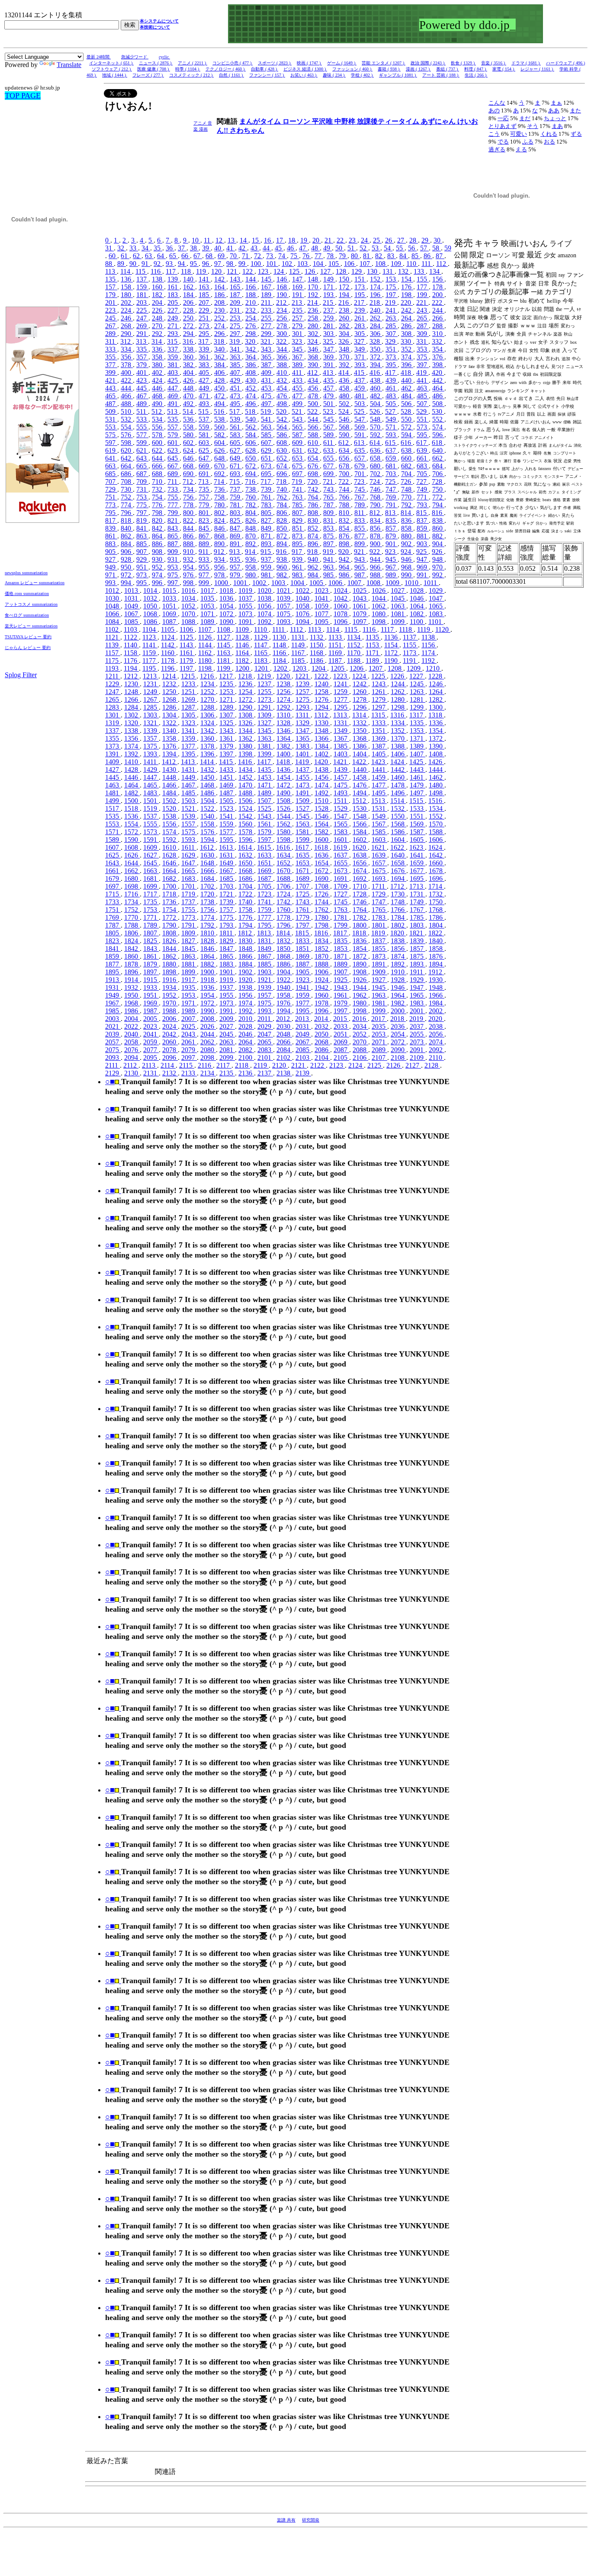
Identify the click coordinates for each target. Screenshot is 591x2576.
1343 (227, 731)
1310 (284, 715)
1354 (437, 731)
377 (111, 365)
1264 (437, 692)
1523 (227, 808)
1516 (436, 801)
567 (329, 427)
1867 (265, 956)
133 (420, 271)
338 (189, 349)
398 (438, 365)
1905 (303, 972)
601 (173, 443)
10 (196, 240)
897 (329, 544)
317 (204, 341)
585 (267, 435)
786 (314, 505)
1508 (284, 801)
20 (317, 240)
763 (298, 497)
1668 (246, 871)
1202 (281, 668)
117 (172, 271)
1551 (418, 816)
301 (298, 334)
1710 (360, 886)
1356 (132, 738)
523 (329, 411)
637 (392, 450)
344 (283, 349)
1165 (262, 653)
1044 (379, 598)
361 (205, 357)
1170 (355, 653)
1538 (170, 816)
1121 (113, 637)
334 (127, 349)
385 (236, 365)
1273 (265, 699)
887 (173, 544)
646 (189, 458)
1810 (208, 933)
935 (236, 559)
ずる (576, 134)
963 (329, 567)
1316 (398, 715)
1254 (246, 692)
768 (376, 497)
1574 (170, 832)
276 (251, 326)
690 (189, 474)
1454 (284, 777)
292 (158, 334)
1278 (360, 699)
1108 (224, 629)
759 (236, 497)
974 (158, 575)
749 (423, 489)
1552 (437, 816)
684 (438, 466)
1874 (398, 956)
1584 (360, 832)
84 (404, 256)
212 (282, 302)
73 (270, 256)
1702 (208, 886)
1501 (151, 801)
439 (392, 380)
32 (122, 248)
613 (360, 443)
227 (173, 310)
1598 (284, 840)
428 (220, 380)
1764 (360, 910)
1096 (341, 622)
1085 (132, 622)
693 (236, 474)
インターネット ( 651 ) (111, 63)
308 (407, 334)
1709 (341, 886)
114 (126, 271)
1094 (303, 622)
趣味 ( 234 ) (334, 75)
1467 (189, 785)
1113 (315, 629)
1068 (151, 614)
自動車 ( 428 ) (265, 69)
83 (392, 256)
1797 (303, 925)
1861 (151, 956)
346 (314, 349)
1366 (322, 738)
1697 (113, 886)
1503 (189, 801)
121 (233, 271)
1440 (360, 770)
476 (283, 396)
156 (438, 279)
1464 (132, 785)
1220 (284, 676)
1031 (132, 598)
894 (283, 544)
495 (236, 404)
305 (360, 334)
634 (345, 450)
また (575, 110)
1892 (398, 964)
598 (127, 443)
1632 (246, 855)
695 (267, 474)
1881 (189, 964)
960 (283, 567)
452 (251, 388)
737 (236, 489)
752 (127, 497)
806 (283, 513)
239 (360, 310)
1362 (246, 738)
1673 (341, 871)
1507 (265, 801)
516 (220, 411)
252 (220, 318)
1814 (284, 933)
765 (329, 497)
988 (376, 575)
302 (314, 334)
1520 (170, 808)
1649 (227, 863)
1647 (189, 863)
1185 (299, 661)
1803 (418, 925)
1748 (398, 902)
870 (251, 536)
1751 (113, 910)
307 (392, 334)
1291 (265, 707)
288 (438, 326)
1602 (360, 840)
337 (173, 349)
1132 (317, 637)
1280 (398, 699)
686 (127, 474)
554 (127, 427)
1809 (189, 933)
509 (111, 411)
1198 (206, 668)
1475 (341, 785)
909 (173, 552)
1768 (437, 910)
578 (158, 435)
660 (407, 458)
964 (345, 567)
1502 (170, 801)
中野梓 (346, 121)
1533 (418, 808)
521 (298, 411)
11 (208, 240)
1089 (208, 622)
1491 (303, 793)
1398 (246, 754)
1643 (113, 863)
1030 (113, 598)
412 (313, 373)
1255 (265, 692)
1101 (436, 622)
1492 (322, 793)
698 (314, 474)
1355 (113, 738)
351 (392, 349)
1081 (398, 614)
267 (111, 326)
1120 (443, 629)
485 (423, 396)
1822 (436, 933)
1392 (132, 754)
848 (251, 528)
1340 (170, 731)
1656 (360, 863)
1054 (227, 606)
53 (376, 248)
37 (182, 248)
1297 (379, 707)
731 (142, 489)
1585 (379, 832)
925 (422, 552)
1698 (132, 886)
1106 (187, 629)
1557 (189, 824)
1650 (246, 863)
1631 (227, 855)
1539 (189, 816)
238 (345, 310)
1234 (208, 684)
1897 (151, 972)
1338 (132, 731)
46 (291, 248)
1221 (303, 676)
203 (142, 302)
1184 (280, 661)
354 (438, 349)
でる (503, 142)
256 (283, 318)
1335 (418, 723)
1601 (341, 840)
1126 (206, 637)
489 (142, 404)
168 (283, 287)
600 (158, 443)
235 (298, 310)
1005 (317, 583)
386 (251, 365)
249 (173, 318)
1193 (113, 668)
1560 (246, 824)
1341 (189, 731)
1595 (227, 840)
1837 (379, 941)
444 (127, 388)
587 (298, 435)
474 (251, 396)
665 (142, 466)
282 (345, 326)
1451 (227, 777)
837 (423, 520)
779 (205, 505)
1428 (132, 770)
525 (360, 411)
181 (142, 295)
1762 (322, 910)
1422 (360, 762)
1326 (246, 723)
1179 (187, 661)
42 (243, 248)
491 (173, 404)
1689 (303, 878)
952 (158, 567)
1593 (189, 840)
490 (158, 404)
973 (142, 575)
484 (407, 396)
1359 (189, 738)
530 (438, 411)
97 (218, 264)
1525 (265, 808)
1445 (113, 777)
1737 (189, 902)
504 (376, 404)
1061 (360, 606)
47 (303, 248)
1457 (341, 777)
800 (189, 513)
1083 (437, 614)
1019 (246, 590)
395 (392, 365)
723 (360, 482)
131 (389, 271)
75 (295, 256)
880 (407, 536)
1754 (170, 910)
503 (360, 404)
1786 (437, 917)
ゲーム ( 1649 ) (342, 63)
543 (298, 419)
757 (205, 497)
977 (205, 575)
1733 (113, 902)
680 (376, 466)
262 (376, 318)
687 (142, 474)
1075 (284, 614)
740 (283, 489)
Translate (69, 65)
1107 (206, 629)
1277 (341, 699)
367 (298, 357)
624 (189, 450)
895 (298, 544)
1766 (398, 910)
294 (189, 334)
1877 (113, 964)
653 (298, 458)
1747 (379, 902)
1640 (398, 855)
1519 (151, 808)
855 (360, 528)
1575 (189, 832)
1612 (208, 847)
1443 (418, 770)
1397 (227, 754)
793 (423, 505)
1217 (227, 676)
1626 (132, 855)
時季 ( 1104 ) (188, 69)
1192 (429, 661)
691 (205, 474)
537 (205, 419)
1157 (113, 653)
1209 (414, 668)
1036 (227, 598)
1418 (284, 762)
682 (407, 466)
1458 (360, 777)
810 (345, 513)
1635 (303, 855)
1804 (437, 925)
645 (173, 458)
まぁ (556, 103)
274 (220, 326)
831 (329, 520)
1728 (360, 894)
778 (189, 505)
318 (220, 341)
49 (328, 248)
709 (142, 482)
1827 (189, 941)
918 (313, 552)
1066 (113, 614)
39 (206, 248)
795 (111, 513)
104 (319, 264)
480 (345, 396)
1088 (189, 622)
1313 (341, 715)
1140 (131, 645)
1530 (360, 808)
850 (283, 528)
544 (314, 419)
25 (377, 240)
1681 (151, 878)
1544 (284, 816)
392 (345, 365)
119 (202, 271)
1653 (303, 863)
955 (205, 567)
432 (283, 380)
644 (158, 458)
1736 (170, 902)
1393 (151, 754)
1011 (431, 583)
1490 (284, 793)
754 (158, 497)
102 (288, 264)
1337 (113, 731)
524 (344, 411)
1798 (322, 925)
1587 (418, 832)
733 (173, 489)
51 (352, 248)
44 (267, 248)
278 (283, 326)
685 (111, 474)
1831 (265, 941)
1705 (265, 886)
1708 (322, 886)
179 (111, 295)
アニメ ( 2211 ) (193, 63)
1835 (341, 941)
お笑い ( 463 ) (304, 75)
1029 (437, 590)
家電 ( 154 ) (504, 69)
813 (391, 513)
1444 (437, 770)
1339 (151, 731)
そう (533, 126)
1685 (227, 878)
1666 (208, 871)
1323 (189, 723)
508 (438, 404)
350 (376, 349)
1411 (151, 762)
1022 (303, 590)
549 (392, 419)
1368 (360, 738)
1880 (170, 964)
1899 (189, 972)
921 (360, 552)
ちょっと (555, 118)
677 (329, 466)
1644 (132, 863)
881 (423, 536)
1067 (132, 614)
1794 (246, 925)
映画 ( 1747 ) (309, 63)
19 (305, 240)
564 (283, 427)
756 (189, 497)
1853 (341, 949)
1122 (131, 637)
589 (329, 435)
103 (303, 264)
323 (298, 341)
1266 (132, 699)
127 (326, 271)
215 (329, 302)
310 (438, 334)
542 (283, 419)
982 (283, 575)
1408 (437, 754)
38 (194, 248)
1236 (246, 684)
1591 (151, 840)
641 (111, 458)
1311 (303, 715)
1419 (303, 762)
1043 (360, 598)
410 (283, 373)
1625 (113, 855)
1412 (170, 762)
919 (329, 552)
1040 (303, 598)
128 (342, 271)
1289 (227, 707)
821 (173, 520)
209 (236, 302)
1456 (322, 777)
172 (345, 287)
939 (298, 559)
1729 (379, 894)
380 (158, 365)
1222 (322, 676)
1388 (398, 746)
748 (407, 489)
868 (220, 536)
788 (345, 505)
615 (391, 443)
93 (170, 264)
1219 (265, 676)
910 (189, 552)
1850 (284, 949)
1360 (208, 738)
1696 (437, 878)
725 (391, 482)
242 (407, 310)
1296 (360, 707)
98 (231, 264)
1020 (265, 590)
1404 (360, 754)
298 (251, 334)
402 (158, 373)
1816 (322, 933)
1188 (355, 661)
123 (264, 271)
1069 (170, 614)
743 (329, 489)
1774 (208, 917)
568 (345, 427)
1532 (398, 808)
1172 (392, 653)
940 (314, 559)
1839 (418, 941)
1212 (132, 676)
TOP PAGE (23, 96)
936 (251, 559)
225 (142, 310)
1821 (417, 933)
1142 (169, 645)
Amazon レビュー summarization (35, 583)
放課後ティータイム (389, 121)
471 (205, 396)
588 (314, 435)
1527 (303, 808)
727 (422, 482)
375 (423, 357)
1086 (151, 622)
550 (407, 419)
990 (407, 575)
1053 (208, 606)
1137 (410, 637)
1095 (322, 622)
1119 (424, 629)
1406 (398, 754)
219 (391, 302)
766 (345, 497)
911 (204, 552)
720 (313, 482)
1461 (418, 777)
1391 (113, 754)
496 (251, 404)
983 (298, 575)
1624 (436, 847)
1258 (322, 692)
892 (251, 544)
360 (189, 357)
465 (111, 396)
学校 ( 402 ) (362, 75)
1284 (132, 707)
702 (376, 474)
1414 (208, 762)
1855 (379, 949)
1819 (379, 933)
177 (423, 287)
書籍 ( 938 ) (389, 69)
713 (204, 482)
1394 (170, 754)
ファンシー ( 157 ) (267, 75)
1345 (265, 731)
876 (345, 536)
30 (438, 240)
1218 (246, 676)
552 (438, 419)
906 (127, 552)
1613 (227, 847)
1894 (437, 964)
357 (142, 357)
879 (392, 536)
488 (127, 404)
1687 (265, 878)
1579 (265, 832)
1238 (284, 684)
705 (423, 474)
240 (376, 310)
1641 (418, 855)
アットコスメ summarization (31, 604)
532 (127, 419)
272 (189, 326)
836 (407, 520)
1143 (187, 645)
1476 (360, 785)
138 (158, 279)
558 (189, 427)
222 (438, 302)
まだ (525, 118)
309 (423, 334)
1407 (418, 754)
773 (111, 505)
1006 (336, 583)
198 (407, 295)
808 (314, 513)
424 (158, 380)
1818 (360, 933)
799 (173, 513)
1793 (227, 925)
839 (111, 528)
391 (329, 365)
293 (173, 334)
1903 (265, 972)
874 (314, 536)
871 (267, 536)
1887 (303, 964)
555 (142, 427)
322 (282, 341)
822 (189, 520)
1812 (246, 933)
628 (251, 450)
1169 (336, 653)
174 (376, 287)
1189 (373, 661)
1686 (246, 878)
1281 (418, 699)
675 (298, 466)
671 (236, 466)
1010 (412, 583)
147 (298, 279)
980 (251, 575)
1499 (113, 801)
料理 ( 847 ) (476, 69)
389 (298, 365)
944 (376, 559)
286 (407, 326)
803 (236, 513)
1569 (418, 824)
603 (205, 443)
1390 (437, 746)
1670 (284, 871)
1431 (189, 770)
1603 (379, 840)
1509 (303, 801)
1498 (437, 793)
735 (205, 489)
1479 (418, 785)
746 (376, 489)
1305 (189, 715)
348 (345, 349)
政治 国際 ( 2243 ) (428, 63)
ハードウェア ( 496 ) (565, 63)
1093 (284, 622)
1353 (418, 731)
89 (122, 264)
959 (267, 567)
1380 (246, 746)
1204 (319, 668)
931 (173, 559)
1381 (265, 746)
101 (272, 264)
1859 (113, 956)
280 (314, 326)
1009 (393, 583)
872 (283, 536)
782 (251, 505)
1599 (303, 840)
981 (267, 575)
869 (236, 536)
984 (314, 575)
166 (251, 287)
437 (360, 380)
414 (344, 373)
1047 (437, 598)
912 (220, 552)
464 (438, 388)
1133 (336, 637)
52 (364, 248)
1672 (322, 871)
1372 (437, 738)
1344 (246, 731)
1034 (189, 598)
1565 (341, 824)
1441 (379, 770)
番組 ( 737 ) (448, 69)
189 (267, 295)
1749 (418, 902)
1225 (379, 676)
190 (283, 295)
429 (236, 380)
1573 (151, 832)
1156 (429, 645)
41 (231, 248)
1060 (341, 606)
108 (381, 264)
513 (173, 411)
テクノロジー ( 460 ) (226, 69)
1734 (132, 902)
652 (283, 458)
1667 (227, 871)
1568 (398, 824)
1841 (113, 949)
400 (127, 373)
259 (329, 318)
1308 (246, 715)
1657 (379, 863)
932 (189, 559)
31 (109, 248)
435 (329, 380)
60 (113, 256)
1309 (265, 715)
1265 (113, 699)
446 (158, 388)
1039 (284, 598)
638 (407, 450)
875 (329, 536)
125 (295, 271)
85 (416, 256)
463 (423, 388)
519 (267, 411)
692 (220, 474)
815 (422, 513)
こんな (497, 103)
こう (494, 134)
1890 (360, 964)
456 (314, 388)
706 (438, 474)
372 (376, 357)
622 (158, 450)
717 (267, 482)
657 (360, 458)
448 (189, 388)
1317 (417, 715)
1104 (150, 629)
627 (236, 450)
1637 (341, 855)
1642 (437, 855)
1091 (246, 622)
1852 (322, 949)
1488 (246, 793)
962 (314, 567)
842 (158, 528)
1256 (284, 692)
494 (220, 404)
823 (205, 520)
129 (357, 271)
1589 (113, 840)
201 (111, 302)
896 (314, 544)
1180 (206, 661)
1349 (341, 731)
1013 (132, 590)
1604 (398, 840)
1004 (298, 583)
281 (329, 326)
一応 (503, 118)
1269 (189, 699)
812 (376, 513)
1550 (398, 816)
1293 (303, 707)
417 (391, 373)
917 (298, 552)
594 (407, 435)
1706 (284, 886)
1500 (132, 801)
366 (283, 357)
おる (549, 142)
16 (268, 240)
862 (127, 536)
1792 (208, 925)
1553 (113, 824)
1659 (418, 863)
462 (407, 388)
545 (329, 419)
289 (111, 334)
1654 (322, 863)
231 (236, 310)
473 (236, 396)
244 (438, 310)
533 (142, 419)
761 (267, 497)
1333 (379, 723)
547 (360, 419)
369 (329, 357)
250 (189, 318)
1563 (303, 824)
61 (125, 256)
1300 (437, 707)
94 (182, 264)
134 (435, 271)
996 (158, 583)
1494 (360, 793)
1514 (398, 801)
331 (422, 341)
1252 (208, 692)
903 (423, 544)
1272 (246, 699)
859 (423, 528)
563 (267, 427)
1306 (208, 715)
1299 (418, 707)
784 (283, 505)
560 (220, 427)
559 (205, 427)
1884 (246, 964)
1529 (341, 808)
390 (314, 365)
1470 (246, 785)
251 (205, 318)
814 (407, 513)
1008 (374, 583)
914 (251, 552)
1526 (284, 808)
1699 (151, 886)
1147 (262, 645)
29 (426, 240)
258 (314, 318)
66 (186, 256)
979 (236, 575)
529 (422, 411)
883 (111, 544)
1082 (418, 614)
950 (127, 567)
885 (142, 544)
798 (158, 513)
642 (127, 458)
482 (376, 396)
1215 (189, 676)
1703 (227, 886)
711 (173, 482)
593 (392, 435)
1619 (341, 847)
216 (344, 302)
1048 (113, 606)
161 (173, 287)
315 (173, 341)
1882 (208, 964)
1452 (246, 777)
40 (218, 248)
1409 (113, 762)
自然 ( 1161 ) (231, 75)
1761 (303, 910)
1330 (322, 723)
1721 (227, 894)
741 (298, 489)
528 (407, 411)
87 (440, 256)
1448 (170, 777)
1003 (279, 583)
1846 (208, 949)
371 (360, 357)
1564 (322, 824)
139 (173, 279)
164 (220, 287)
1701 (189, 886)
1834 (322, 941)
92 (158, 264)
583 (236, 435)
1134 (355, 637)
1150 (317, 645)
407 (236, 373)
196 (376, 295)
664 (127, 466)
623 (173, 450)
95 (194, 264)
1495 (379, 793)
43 (255, 248)
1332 (360, 723)
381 (173, 365)
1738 (208, 902)
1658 (398, 863)
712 (189, 482)
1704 (246, 886)
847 (236, 528)
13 (232, 240)
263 (392, 318)
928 (127, 559)
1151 (336, 645)
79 (343, 256)
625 (205, 450)
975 (173, 575)
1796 (284, 925)
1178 (169, 661)
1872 (360, 956)
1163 (224, 653)
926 (438, 552)
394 (376, 365)
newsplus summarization (26, 573)
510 (127, 411)
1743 (303, 902)
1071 (208, 614)
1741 (265, 902)
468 (158, 396)
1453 (265, 777)
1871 (341, 956)
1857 (418, 949)
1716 (132, 894)
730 (127, 489)
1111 (279, 629)
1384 (322, 746)
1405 (379, 754)
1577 (227, 832)
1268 (170, 699)
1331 (341, 723)
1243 (379, 684)
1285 (151, 707)
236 (314, 310)
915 (267, 552)
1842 (132, 949)
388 (283, 365)
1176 (131, 661)
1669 (265, 871)
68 (210, 256)
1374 (132, 746)
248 (158, 318)
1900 (208, 972)
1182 (243, 661)
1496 (398, 793)
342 (251, 349)
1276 (322, 699)
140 (189, 279)
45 (279, 248)
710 (158, 482)
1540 (208, 816)
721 (329, 482)
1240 (322, 684)
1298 (398, 707)
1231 (151, 684)
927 (111, 559)
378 (127, 365)
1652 (284, 863)
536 (189, 419)
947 (423, 559)
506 (407, 404)
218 (376, 302)
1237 (265, 684)
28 (414, 240)
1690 (322, 878)
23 (353, 240)
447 (173, 388)
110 (412, 264)
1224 (360, 676)
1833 (303, 941)
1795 (265, 925)
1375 (151, 746)
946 (407, 559)
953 (173, 567)
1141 (150, 645)
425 (173, 380)
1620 (360, 847)
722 (344, 482)
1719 (189, 894)
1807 (151, 933)
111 (427, 264)
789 (360, 505)
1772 (170, 917)
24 (365, 240)
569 (360, 427)
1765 (379, 910)
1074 (265, 614)
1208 (395, 668)
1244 (398, 684)
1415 (227, 762)
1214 (170, 676)
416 (376, 373)
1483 (151, 793)
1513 (379, 801)
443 (111, 388)
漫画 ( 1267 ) (418, 69)
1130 (280, 637)
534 (158, 419)
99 (243, 264)
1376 (170, 746)
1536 (132, 816)
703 (392, 474)
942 (345, 559)
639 (423, 450)
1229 (113, 684)
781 (236, 505)
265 (423, 318)
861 (111, 536)
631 (298, 450)
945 (392, 559)
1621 (379, 847)
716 (251, 482)
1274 (284, 699)
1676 (398, 871)
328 (376, 341)
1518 (132, 808)
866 (189, 536)
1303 (151, 715)
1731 (418, 894)
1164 (243, 653)
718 (282, 482)
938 (283, 559)
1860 (132, 956)
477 (298, 396)
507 (423, 404)
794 (438, 505)
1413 (189, 762)
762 (283, 497)
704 (407, 474)
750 (438, 489)
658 (376, 458)
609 (298, 443)
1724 (284, 894)
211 (267, 302)
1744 (322, 902)
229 (205, 310)
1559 (227, 824)
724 (376, 482)
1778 (284, 917)
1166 (280, 653)
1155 (410, 645)
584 (251, 435)
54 (388, 248)
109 (397, 264)
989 (392, 575)
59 (448, 248)
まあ (557, 126)
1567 (379, 824)
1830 (246, 941)
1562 (284, 824)
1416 (246, 762)
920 (344, 552)
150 (345, 279)
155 (423, 279)
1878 (132, 964)
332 (438, 341)
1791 (189, 925)
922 (376, 552)
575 (111, 435)
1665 (189, 871)
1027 (398, 590)
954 (189, 567)
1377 (189, 746)
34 (146, 248)
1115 (352, 629)
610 (314, 443)
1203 (300, 668)
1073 (246, 614)
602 (189, 443)
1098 (379, 622)
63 (149, 256)
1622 (398, 847)
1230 (132, 684)
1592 (170, 840)
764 (314, 497)
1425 (417, 762)
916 (282, 552)
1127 (224, 637)
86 (428, 256)
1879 (151, 964)
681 (392, 466)
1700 (170, 886)
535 (173, 419)
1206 (357, 668)
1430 (170, 770)
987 (360, 575)
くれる (549, 134)
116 (156, 271)
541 (267, 419)
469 (173, 396)
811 (360, 513)
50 (340, 248)
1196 (169, 668)
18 (292, 240)
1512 (360, 801)
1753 (151, 910)
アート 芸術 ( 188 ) (441, 75)
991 (423, 575)
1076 (303, 614)
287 (423, 326)
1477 (379, 785)
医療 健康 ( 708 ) (154, 69)
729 (111, 489)
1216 (208, 676)
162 (189, 287)
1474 (322, 785)
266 (438, 318)
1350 (360, 731)
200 (438, 295)
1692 (360, 878)
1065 (437, 606)
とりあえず (503, 126)
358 (158, 357)
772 (438, 497)
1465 (151, 785)
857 (392, 528)
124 (279, 271)
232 (251, 310)
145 (267, 279)
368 (314, 357)
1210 (434, 668)
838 (438, 520)
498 (283, 404)
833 (360, 520)
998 (189, 583)
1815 (303, 933)
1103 (131, 629)
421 (111, 380)
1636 (322, 855)
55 (400, 248)
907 (142, 552)
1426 (436, 762)
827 (267, 520)
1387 (379, 746)
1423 (379, 762)
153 (392, 279)
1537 (151, 816)
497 (267, 404)
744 (345, 489)
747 (392, 489)
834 (376, 520)
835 (392, 520)
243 (423, 310)
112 (442, 264)
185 (205, 295)
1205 (338, 668)
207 (205, 302)
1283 (113, 707)
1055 (246, 606)
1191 (410, 661)
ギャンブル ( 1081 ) (398, 75)
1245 (418, 684)
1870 (322, 956)
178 (438, 287)
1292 (284, 707)
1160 (169, 653)
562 (251, 427)
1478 (398, 785)
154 (407, 279)
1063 (398, 606)
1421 (341, 762)
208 (220, 302)
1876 (437, 956)
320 (251, 341)
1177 (150, 661)
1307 (227, 715)
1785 (418, 917)
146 (283, 279)
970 (438, 567)
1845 (189, 949)
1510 (322, 801)
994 (127, 583)
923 (391, 552)
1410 (132, 762)
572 (407, 427)
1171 (373, 653)
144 (251, 279)
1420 (322, 762)
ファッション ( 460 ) (352, 69)
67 (198, 256)
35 (158, 248)
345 (298, 349)
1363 (265, 738)
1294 (322, 707)
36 (170, 248)
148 (314, 279)
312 (126, 341)
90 (134, 264)
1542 (246, 816)
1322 (170, 723)
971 (111, 575)
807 (298, 513)
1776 (246, 917)
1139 (113, 645)
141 (205, 279)
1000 (222, 583)
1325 (227, 723)
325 (329, 341)
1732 (437, 894)
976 (189, 575)
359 (173, 357)
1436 (284, 770)
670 (220, 466)
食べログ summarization (27, 615)
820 (158, 520)
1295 (341, 707)
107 (366, 264)
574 (438, 427)
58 (437, 248)
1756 (208, 910)
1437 (303, 770)
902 (407, 544)
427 (205, 380)
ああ (554, 110)
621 (142, 450)
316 (189, 341)
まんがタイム (261, 121)
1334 (398, 723)
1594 (208, 840)
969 (423, 567)
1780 (322, 917)
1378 (208, 746)
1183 (262, 661)
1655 (341, 863)
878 (376, 536)
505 (392, 404)
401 (142, 373)
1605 (418, 840)
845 (205, 528)
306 (376, 334)
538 (220, 419)
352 (407, 349)
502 (345, 404)
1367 (341, 738)
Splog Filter (21, 675)
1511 (341, 801)
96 (206, 264)
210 (251, 302)
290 (127, 334)
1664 (170, 871)
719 (298, 482)
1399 (265, 754)
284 (376, 326)
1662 (132, 871)
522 (313, 411)
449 (205, 388)
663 (111, 466)
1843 (151, 949)
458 (345, 388)
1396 (208, 754)
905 (111, 552)
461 (392, 388)
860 (438, 528)
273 (205, 326)
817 (111, 520)
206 (189, 302)
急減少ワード (135, 57)
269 (142, 326)
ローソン (297, 121)
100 (257, 264)
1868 (284, 956)
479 (329, 396)
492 (189, 404)
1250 (170, 692)
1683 (189, 878)
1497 (418, 793)
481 (360, 396)
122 (248, 271)
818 (127, 520)
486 (438, 396)
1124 (169, 637)
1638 (360, 855)
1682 (170, 878)
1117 (388, 629)
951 (142, 567)
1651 (265, 863)
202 (127, 302)
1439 (341, 770)
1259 (341, 692)
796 (127, 513)
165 (236, 287)
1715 (113, 894)
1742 (284, 902)
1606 (437, 840)
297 (236, 334)
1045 (398, 598)
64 (161, 256)
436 (345, 380)
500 (314, 404)
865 (173, 536)
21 (329, 240)
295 (205, 334)
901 (392, 544)
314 (157, 341)
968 (407, 567)
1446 (132, 777)
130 (373, 271)
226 (158, 310)
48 (315, 248)
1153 (373, 645)
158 (127, 287)
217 (360, 302)
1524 (246, 808)
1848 (246, 949)
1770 (132, 917)
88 (109, 264)
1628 (170, 855)
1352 (398, 731)
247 (142, 318)
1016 (189, 590)
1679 (113, 878)
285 (392, 326)
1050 (151, 606)
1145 (224, 645)
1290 (246, 707)
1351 (379, 731)
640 (438, 450)
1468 (208, 785)
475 (267, 396)
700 (345, 474)
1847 (227, 949)
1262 (398, 692)
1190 (392, 661)
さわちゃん (247, 130)
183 (173, 295)
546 (345, 419)
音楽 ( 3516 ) (494, 63)
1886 (284, 964)
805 (267, 513)
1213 (151, 676)
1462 (437, 777)
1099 (398, 622)
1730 (398, 894)
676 (314, 466)
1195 (150, 668)
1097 (360, 622)
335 (142, 349)
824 (220, 520)
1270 (208, 699)
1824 (132, 941)
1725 (303, 894)
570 (376, 427)
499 (298, 404)
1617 (303, 847)
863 (142, 536)
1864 (208, 956)
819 (142, 520)
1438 (322, 770)
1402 (322, 754)
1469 (227, 785)
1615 (265, 847)
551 (423, 419)
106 (350, 264)
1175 (113, 661)
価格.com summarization (27, 594)
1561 (265, 824)
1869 (303, 956)
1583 (341, 832)
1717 (151, 894)
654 (314, 458)
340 (220, 349)
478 (314, 396)
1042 (341, 598)
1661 (113, 871)
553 (111, 427)
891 (236, 544)
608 (283, 443)
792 (407, 505)
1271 (227, 699)
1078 (341, 614)
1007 (355, 583)
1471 (265, 785)
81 (367, 256)
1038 (265, 598)
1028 (418, 590)
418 (407, 373)
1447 (151, 777)
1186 (317, 661)
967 (392, 567)
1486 (208, 793)
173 (360, 287)
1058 (303, 606)
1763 (341, 910)
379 (142, 365)
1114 (334, 629)
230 (220, 310)
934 (220, 559)
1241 (341, 684)
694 (251, 474)
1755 (189, 910)
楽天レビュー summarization (31, 626)
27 (401, 240)
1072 (227, 614)
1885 (265, 964)
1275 (303, 699)
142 (220, 279)
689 (173, 474)
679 (360, 466)
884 (127, 544)
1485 (189, 793)
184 (189, 295)
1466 (170, 785)
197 (392, 295)
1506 (246, 801)
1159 (150, 653)
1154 (392, 645)
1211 (113, 676)
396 (407, 365)
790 (376, 505)
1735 (151, 902)
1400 (284, 754)
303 (329, 334)
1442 (398, 770)
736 (220, 489)
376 (438, 357)
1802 (398, 925)
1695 (418, 878)
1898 (170, 972)
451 (236, 388)
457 (329, 388)
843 (173, 528)
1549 (379, 816)
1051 (170, 606)
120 (217, 271)
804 (251, 513)
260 (345, 318)
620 (127, 450)
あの (494, 110)
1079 (360, 614)
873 (298, 536)
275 (236, 326)
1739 (227, 902)
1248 (132, 692)
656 (345, 458)
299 (267, 334)
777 (173, 505)
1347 (303, 731)
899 (360, 544)
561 (236, 427)
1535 (113, 816)
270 (158, 326)
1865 (227, 956)
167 (267, 287)
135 (111, 279)
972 (127, 575)
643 (142, 458)
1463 (113, 785)
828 (283, 520)
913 (235, 552)
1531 (379, 808)
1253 (227, 692)
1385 (341, 746)
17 (280, 240)
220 (407, 302)
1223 (341, 676)
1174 (429, 653)
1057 (284, 606)
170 (314, 287)
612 (344, 443)
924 (407, 552)
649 (236, 458)
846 (220, 528)
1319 (113, 723)
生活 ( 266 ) (476, 75)
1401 (303, 754)
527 (391, 411)
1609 (151, 847)
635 (360, 450)
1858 (437, 949)
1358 (170, 738)
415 (360, 373)
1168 (317, 653)
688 (158, 474)
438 (376, 380)
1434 (246, 770)
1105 (169, 629)
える (521, 149)
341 (236, 349)
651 (267, 458)
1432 (208, 770)
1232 (170, 684)
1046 (418, 598)
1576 (208, 832)
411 (298, 373)
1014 (151, 590)
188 (251, 295)
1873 (379, 956)
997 (173, 583)
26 (389, 240)
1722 (246, 894)
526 (376, 411)
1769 (113, 917)
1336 (437, 723)
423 (142, 380)
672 (251, 466)
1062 (379, 606)
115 (141, 271)
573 (423, 427)
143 (236, 279)
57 (424, 248)
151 (360, 279)
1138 (429, 637)
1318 (436, 715)
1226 (398, 676)
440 (407, 380)
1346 (284, 731)
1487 (227, 793)
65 (173, 256)
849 (267, 528)
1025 (360, 590)
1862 (170, 956)
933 (205, 559)
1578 (246, 832)
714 (220, 482)
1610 (170, 847)
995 (142, 583)
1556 (170, 824)
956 (220, 567)
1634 (284, 855)
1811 (227, 933)
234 (283, 310)
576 (127, 435)
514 (189, 411)
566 (314, 427)
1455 (303, 777)
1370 (398, 738)
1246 (437, 684)
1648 (208, 863)
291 (142, 334)
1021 (284, 590)
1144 (206, 645)
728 (438, 482)
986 (345, 575)
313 (142, 341)
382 (189, 365)
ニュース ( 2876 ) (156, 63)
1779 (303, 917)
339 (205, 349)
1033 (170, 598)
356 (127, 357)
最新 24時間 (99, 57)
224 (127, 310)
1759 (265, 910)
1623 (417, 847)
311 (111, 341)
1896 (132, 972)
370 (345, 357)
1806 (132, 933)
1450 (208, 777)
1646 (170, 863)
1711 (379, 886)
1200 (243, 668)
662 (438, 458)
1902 (246, 972)
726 (407, 482)
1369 (379, 738)
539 (236, 419)
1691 (341, 878)
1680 (132, 878)
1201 (262, 668)
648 (220, 458)
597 (111, 443)
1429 (151, 770)
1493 (341, 793)
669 (205, 466)
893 (267, 544)
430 (251, 380)
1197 (187, 668)
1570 (437, 824)
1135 (373, 637)
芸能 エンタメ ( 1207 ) (384, 63)
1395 (189, 754)
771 (423, 497)
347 (329, 349)
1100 (417, 622)
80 (355, 256)
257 (298, 318)
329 (391, 341)
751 (111, 497)
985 (329, 575)
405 (205, 373)
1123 (150, 637)
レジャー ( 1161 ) (537, 69)
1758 (246, 910)
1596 (246, 840)
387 (267, 365)
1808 (170, 933)
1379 (227, 746)
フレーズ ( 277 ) (148, 75)
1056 (265, 606)
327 (360, 341)
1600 (322, 840)
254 (251, 318)
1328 (284, 723)
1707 (303, 886)
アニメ (201, 123)
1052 (189, 606)
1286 (170, 707)
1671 (303, 871)
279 (298, 326)
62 (137, 256)
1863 (189, 956)
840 (127, 528)
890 (220, 544)
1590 (132, 840)
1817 (341, 933)
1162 (206, 653)
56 (412, 248)
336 (158, 349)
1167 (299, 653)
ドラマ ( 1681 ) (526, 63)
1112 (297, 629)
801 (205, 513)
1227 (417, 676)
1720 (208, 894)
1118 (406, 629)
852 (314, 528)
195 (360, 295)
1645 (151, 863)
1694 (398, 878)
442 (438, 380)
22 (341, 240)
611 (329, 443)
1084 (113, 622)
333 (111, 349)
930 (158, 559)
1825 (151, 941)
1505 (227, 801)
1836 (360, 941)
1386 (360, 746)
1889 (341, 964)
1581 (303, 832)
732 (158, 489)
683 (423, 466)
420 (438, 373)
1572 (132, 832)
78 (331, 256)
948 (438, 559)
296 (220, 334)
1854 (360, 949)
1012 (113, 590)
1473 (303, 785)
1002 (260, 583)
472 (220, 396)
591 (360, 435)
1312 (322, 715)
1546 (322, 816)
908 (158, 552)
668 (189, 466)
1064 (418, 606)
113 (111, 271)
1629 (189, 855)
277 (267, 326)
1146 (243, 645)
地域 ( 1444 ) (115, 75)
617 (422, 443)
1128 (243, 637)
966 (376, 567)
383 (205, 365)
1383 (303, 746)
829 (298, 520)
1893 (418, 964)
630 (283, 450)
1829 (227, 941)
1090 (227, 622)
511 (142, 411)
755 (173, 497)
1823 (113, 941)
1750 (437, 902)
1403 (341, 754)
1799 (341, 925)
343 (267, 349)
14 (244, 240)
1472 (284, 785)
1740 (246, 902)
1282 (437, 699)
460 (376, 388)
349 (360, 349)
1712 (398, 886)
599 (142, 443)
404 (189, 373)
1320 (132, 723)
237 (329, 310)
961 (298, 567)
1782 (360, 917)
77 (319, 256)
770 (407, 497)
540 (251, 419)
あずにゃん (439, 121)
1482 (132, 793)
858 (407, 528)
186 (220, 295)
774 (127, 505)
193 (329, 295)
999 (205, 583)
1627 (151, 855)
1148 (280, 645)
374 (407, 357)
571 (392, 427)
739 (267, 489)
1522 (208, 808)
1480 (437, 785)
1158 (131, 653)
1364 (284, 738)
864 (158, 536)
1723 (265, 894)
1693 (379, 878)
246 (127, 318)
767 (360, 497)
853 (329, 528)
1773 (189, 917)
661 (423, 458)
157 (111, 287)
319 (235, 341)
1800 (360, 925)
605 (236, 443)
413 (329, 373)
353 (423, 349)
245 (111, 318)
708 (127, 482)
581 (205, 435)
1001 (241, 583)
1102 (113, 629)
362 (220, 357)
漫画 (203, 129)
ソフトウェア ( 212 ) (112, 69)
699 (329, 474)
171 (329, 287)
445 (142, 388)
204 (158, 302)
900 (376, 544)
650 (251, 458)
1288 (208, 707)
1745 (341, 902)
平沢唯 (323, 121)
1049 (132, 606)
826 (251, 520)
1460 (398, 777)
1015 (170, 590)
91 (146, 264)
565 (298, 427)
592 (376, 435)
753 (142, 497)
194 (345, 295)
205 (173, 302)
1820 (398, 933)
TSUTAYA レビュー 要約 (28, 637)
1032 (151, 598)
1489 (265, 793)
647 (205, 458)
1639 (379, 855)
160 (158, 287)
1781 (341, 917)
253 (236, 318)
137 (142, 279)
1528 (322, 808)
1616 (284, 847)
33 (134, 248)
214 (313, 302)
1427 (113, 770)
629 (267, 450)
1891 (379, 964)
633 (329, 450)
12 (220, 240)
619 (111, 450)
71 (246, 256)
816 (438, 513)
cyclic (164, 57)
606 (251, 443)
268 (127, 326)
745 (360, 489)
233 (267, 310)
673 (267, 466)
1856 (398, 949)
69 (222, 256)
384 (220, 365)
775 (142, 505)
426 (189, 380)
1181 (224, 661)
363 (236, 357)
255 (267, 318)
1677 (418, 871)
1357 (151, 738)
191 (298, 295)
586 (283, 435)
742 (314, 489)
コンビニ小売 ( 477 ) (233, 63)
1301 (113, 715)
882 (438, 536)
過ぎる (497, 149)
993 (111, 583)
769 (392, 497)
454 (283, 388)
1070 (189, 614)
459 (360, 388)
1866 (246, 956)
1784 (398, 917)
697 (298, 474)
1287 (189, 707)
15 (256, 240)
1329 (303, 723)
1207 (376, 668)
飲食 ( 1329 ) (463, 63)
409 (267, 373)
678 (345, 466)
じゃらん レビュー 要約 (28, 648)
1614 (246, 847)
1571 (113, 832)
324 (313, 341)
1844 (170, 949)
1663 (151, 871)
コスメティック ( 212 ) (191, 75)
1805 (113, 933)
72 (258, 256)
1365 (303, 738)
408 (251, 373)
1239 (303, 684)
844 (189, 528)
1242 (360, 684)
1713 (417, 886)
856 (376, 528)
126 (311, 271)
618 (438, 443)
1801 (379, 925)
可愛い (519, 134)
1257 (303, 692)
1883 (227, 964)
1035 (208, 598)
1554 (132, 824)
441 (423, 380)
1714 (436, 886)
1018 (227, 590)
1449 (189, 777)
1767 (418, 910)
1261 (379, 692)
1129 (262, 637)
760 (251, 497)
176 (407, 287)
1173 (410, 653)
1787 (113, 925)
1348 (322, 731)
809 (329, 513)
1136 (392, 637)
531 (111, 419)
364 (251, 357)
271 (173, 326)
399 (111, 373)
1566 (360, 824)
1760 (284, 910)
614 (376, 443)
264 (407, 318)
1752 (132, 910)
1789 (151, 925)
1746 (360, 902)
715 (235, 482)
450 (220, 388)
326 (344, 341)
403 (173, 373)
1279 (379, 699)
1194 (131, 668)
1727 (341, 894)
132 (404, 271)
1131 (299, 637)
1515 (417, 801)
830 (314, 520)
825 (236, 520)
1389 (418, 746)
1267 (151, 699)
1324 (208, 723)
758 (220, 497)
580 (189, 435)
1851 (303, 949)
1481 (113, 793)
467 (142, 396)
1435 (265, 770)
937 (267, 559)
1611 (189, 847)
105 (334, 264)
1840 (437, 941)
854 (345, 528)
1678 (437, 871)
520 (282, 411)
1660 (437, 863)
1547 (341, 816)
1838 (398, 941)
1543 (265, 816)
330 (407, 341)
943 (360, 559)
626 (220, 450)
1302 (132, 715)
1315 (379, 715)
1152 (355, 645)
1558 (208, 824)
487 (111, 404)
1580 (284, 832)
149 (329, 279)
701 (360, 474)
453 (267, 388)
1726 (322, 894)
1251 (189, 692)
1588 (437, 832)
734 (189, 489)
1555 (151, 824)
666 (158, 466)
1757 (227, 910)
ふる (528, 142)
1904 (284, 972)
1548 (360, 816)
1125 (187, 637)
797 (142, 513)
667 (173, 466)
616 (407, 443)
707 (111, 482)
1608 (132, 847)
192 (314, 295)
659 (392, 458)
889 (205, 544)
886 (158, 544)
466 (127, 396)
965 (360, 567)
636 (376, 450)
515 (204, 411)
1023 (322, 590)
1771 (151, 917)
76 (307, 256)
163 (205, 287)
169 (298, 287)
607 (267, 443)
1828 (208, 941)
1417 (265, 762)
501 (329, 404)
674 (283, 466)
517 (235, 411)
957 (236, 567)
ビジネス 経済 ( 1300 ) (305, 69)
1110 (261, 629)
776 (158, 505)
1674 (360, 871)
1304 (170, 715)
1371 (418, 738)
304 (345, 334)
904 (438, 544)
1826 (170, 941)
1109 (243, 629)
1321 (151, 723)
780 (220, 505)
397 (423, 365)
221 (422, 302)
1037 (246, 598)
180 (127, 295)
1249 (151, 692)
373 (392, 357)
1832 (284, 941)
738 (251, 489)
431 (267, 380)
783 (267, 505)
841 (142, 528)
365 (267, 357)
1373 (113, 746)
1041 (322, 598)
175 (392, 287)
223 (111, 310)
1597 (265, 840)
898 (345, 544)
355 (111, 357)
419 (422, 373)
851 (298, 528)
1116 (370, 629)
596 (438, 435)
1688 (284, 878)
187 (236, 295)
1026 (379, 590)
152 (376, 279)
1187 (336, 661)
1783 (379, 917)
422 (127, 380)
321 (267, 341)
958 (251, 567)
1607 (113, 847)
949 (111, 567)
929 (142, 559)
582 (220, 435)
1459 (379, 777)
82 (379, 256)
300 (283, 334)
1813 (265, 933)
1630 (208, 855)
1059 (322, 606)
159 (142, 287)
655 (329, 458)
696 (283, 474)
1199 (224, 668)
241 (392, 310)
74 (283, 256)
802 (220, 513)
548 (376, 419)
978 (220, 575)
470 (189, 396)
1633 (265, 855)
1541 (227, 816)
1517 (113, 808)
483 (392, 396)
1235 (227, 684)
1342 (208, 731)
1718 (170, 894)
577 (142, 435)
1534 (437, 808)
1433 (227, 770)
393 (360, 365)
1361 (227, 738)
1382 (284, 746)
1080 (379, 614)
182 (158, 295)
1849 (265, 949)
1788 (132, 925)
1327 (265, 723)
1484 (170, 793)
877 (360, 536)
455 (298, 388)
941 (329, 559)
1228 (436, 676)
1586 (398, 832)
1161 (187, 653)
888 (189, 544)
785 (298, 505)
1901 (227, 972)
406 (220, 373)
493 (205, 404)
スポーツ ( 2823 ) (275, 63)
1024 (341, 590)
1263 (418, 692)
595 (423, 435)
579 (173, 435)
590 (345, 435)
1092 (265, 622)
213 (298, 302)
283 (360, 326)
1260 (360, 692)
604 (220, 443)
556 (158, 427)
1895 (113, 972)
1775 (227, 917)
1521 (189, 808)
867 (205, 536)
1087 (170, 622)
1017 (208, 590)
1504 (208, 801)
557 (173, 427)
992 (438, 575)
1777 (265, 917)
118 (187, 271)
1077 (322, 614)
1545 (303, 816)
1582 (322, 832)
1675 (379, 871)
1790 (170, 925)
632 (314, 450)
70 (234, 256)
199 (423, 295)
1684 (208, 878)
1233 (189, 684)
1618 (322, 847)
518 (251, 411)
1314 (360, 715)
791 (392, 505)
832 (345, 520)
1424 (398, 762)
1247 (113, 692)
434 (314, 380)
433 (298, 380)
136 (127, 279)
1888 (322, 964)
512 (157, 411)
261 (360, 318)
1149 (299, 645)
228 (189, 310)
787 (329, 505)
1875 (418, 956)
